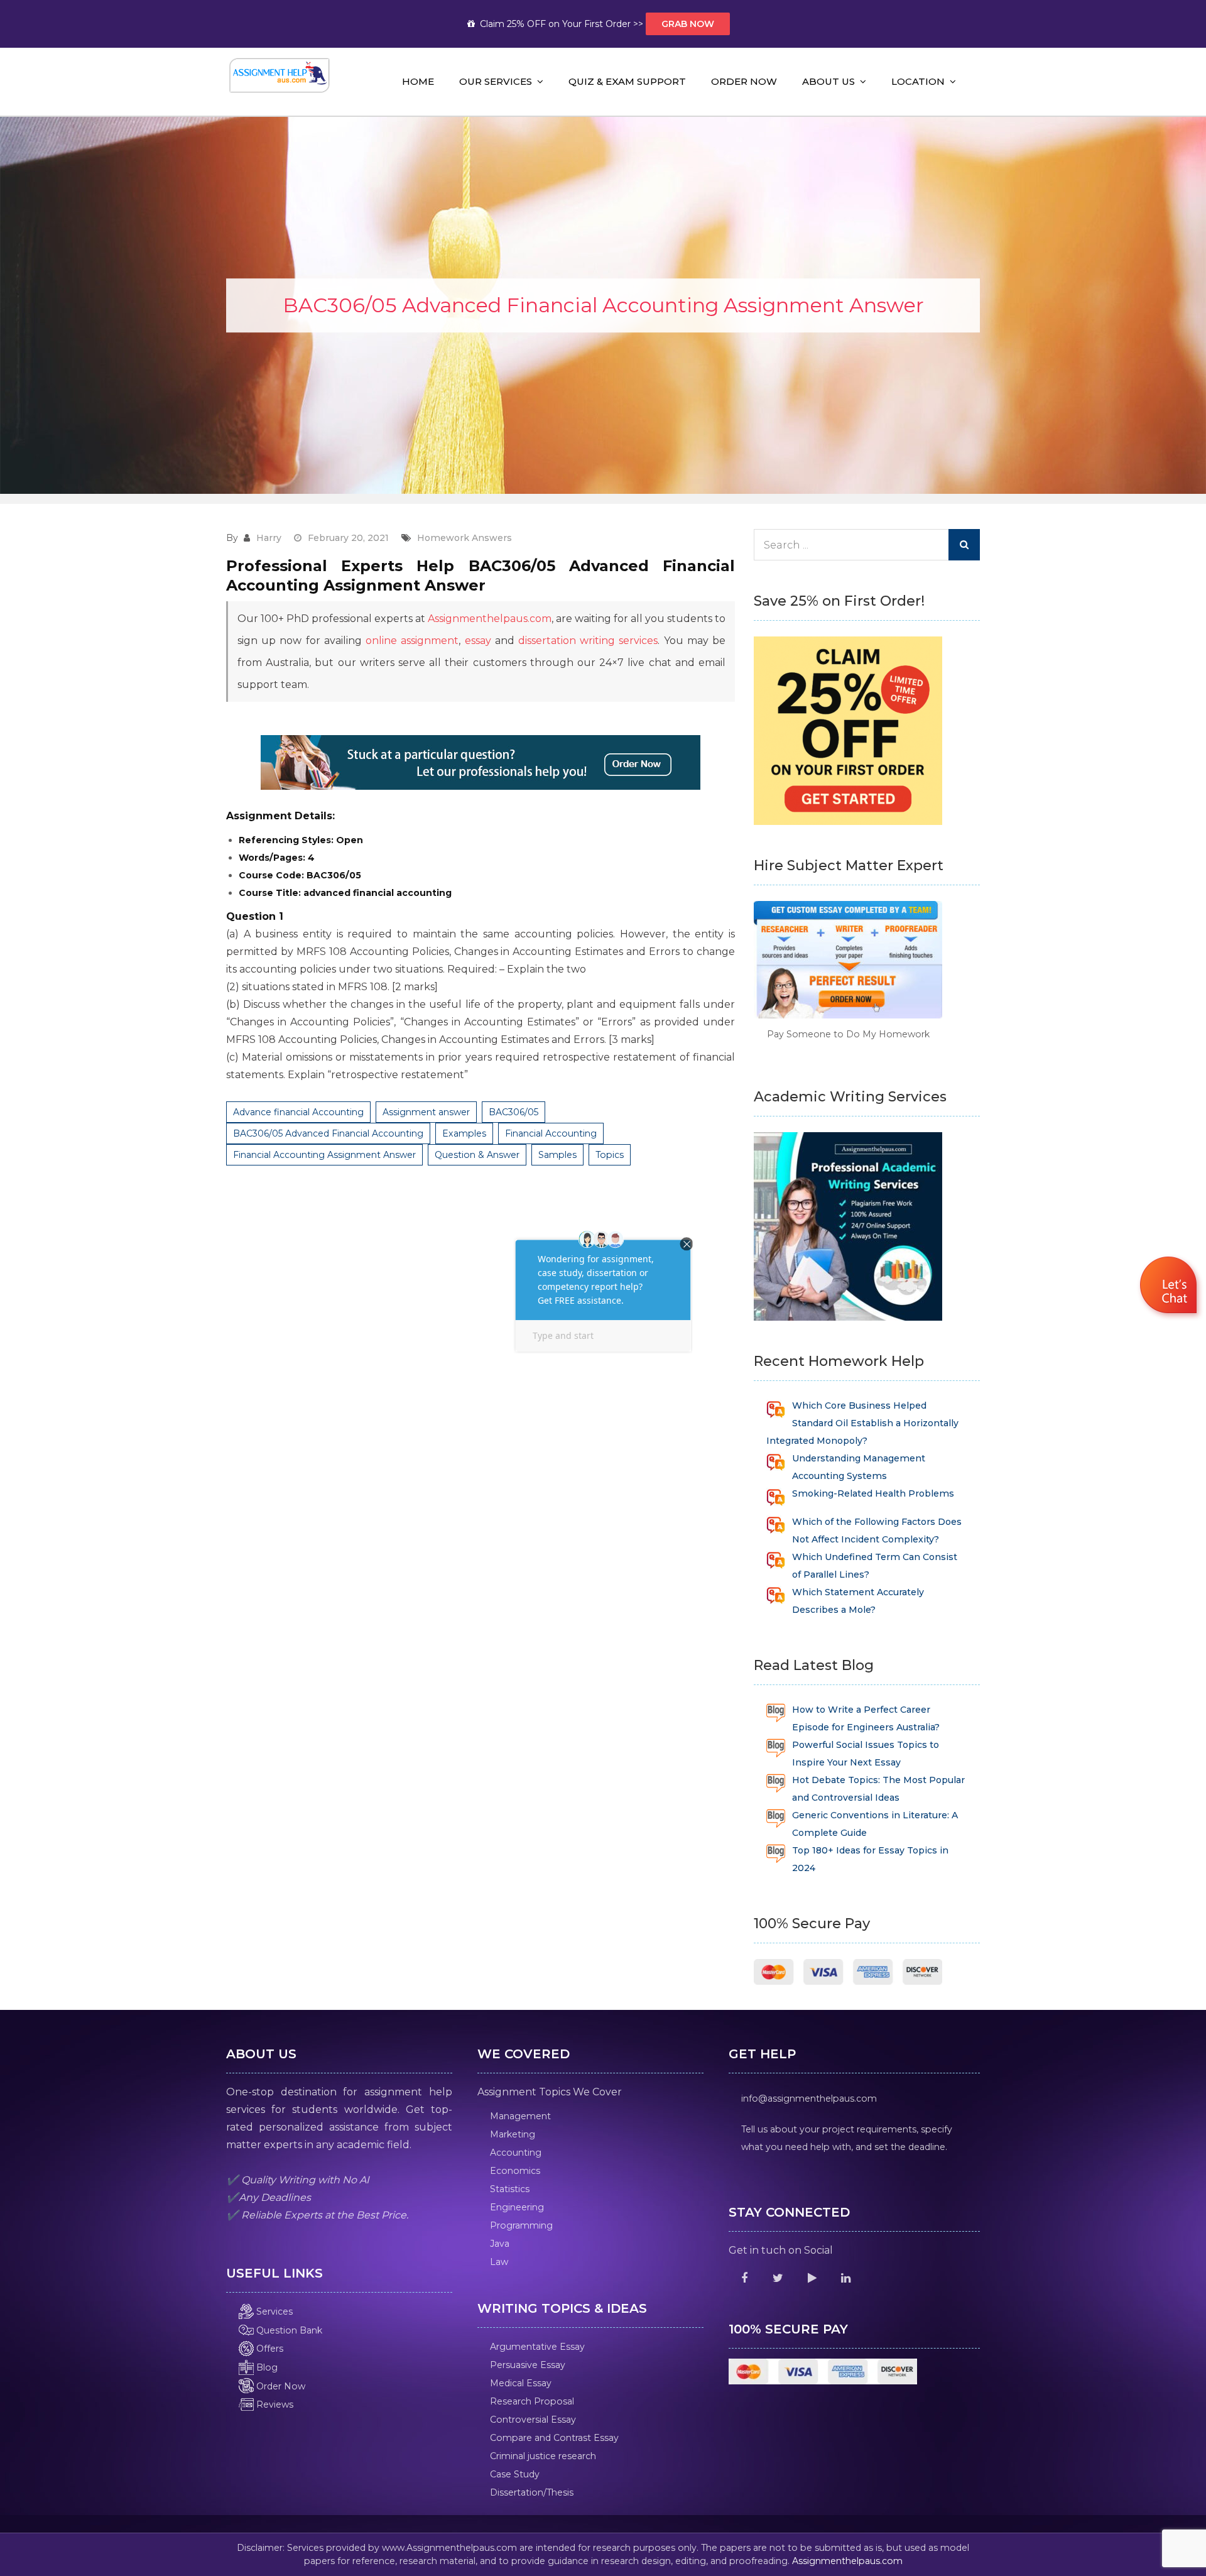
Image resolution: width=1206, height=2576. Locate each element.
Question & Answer (477, 1155)
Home (418, 81)
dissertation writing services (588, 641)
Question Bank (288, 2330)
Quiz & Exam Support (627, 81)
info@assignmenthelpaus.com (809, 2098)
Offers (269, 2349)
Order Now (744, 81)
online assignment (412, 641)
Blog (266, 2367)
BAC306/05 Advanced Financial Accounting (328, 1133)
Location (918, 81)
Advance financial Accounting (298, 1112)
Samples (557, 1155)
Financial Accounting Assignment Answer (324, 1155)
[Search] (964, 545)
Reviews (274, 2404)
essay (478, 641)
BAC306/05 (513, 1112)
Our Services (496, 81)
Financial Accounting (551, 1133)
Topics (610, 1155)
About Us (828, 81)
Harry (269, 538)
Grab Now (688, 24)
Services (273, 2311)
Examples (464, 1133)
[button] (1170, 1287)
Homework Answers (464, 538)
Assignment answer (426, 1112)
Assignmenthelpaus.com (490, 619)
